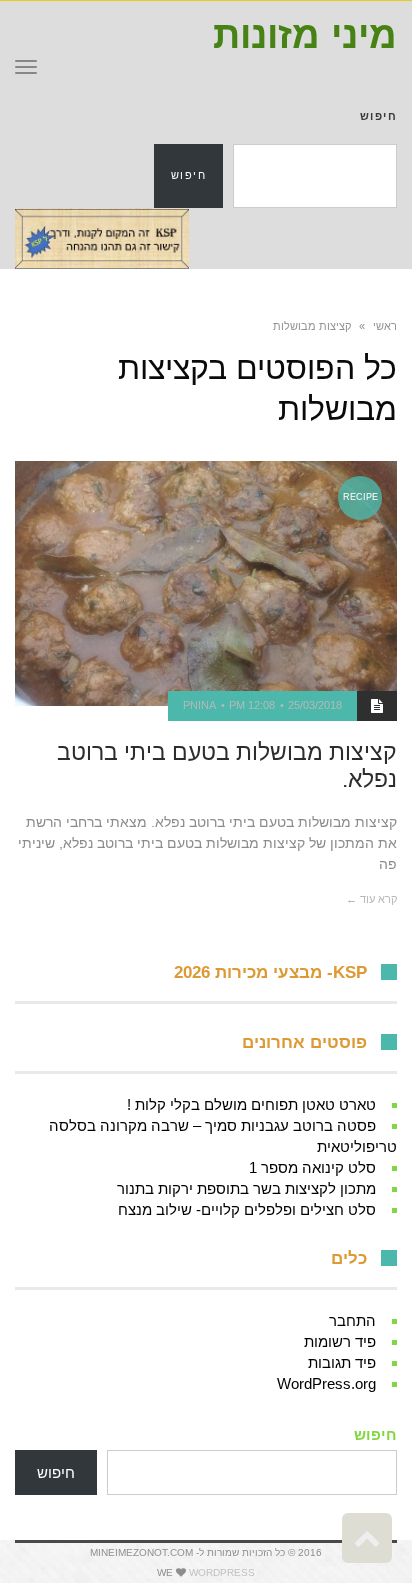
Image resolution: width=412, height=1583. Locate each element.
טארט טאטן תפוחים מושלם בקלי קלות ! (251, 1104)
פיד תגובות (342, 1362)
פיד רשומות (340, 1341)
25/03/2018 (315, 705)
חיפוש (378, 116)
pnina (199, 705)
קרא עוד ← (371, 899)
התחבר (352, 1320)
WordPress (222, 1572)
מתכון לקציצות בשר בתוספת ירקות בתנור (246, 1188)
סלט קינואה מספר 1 (312, 1167)
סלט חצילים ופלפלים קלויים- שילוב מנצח (247, 1209)
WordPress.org (326, 1383)
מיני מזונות (305, 35)
